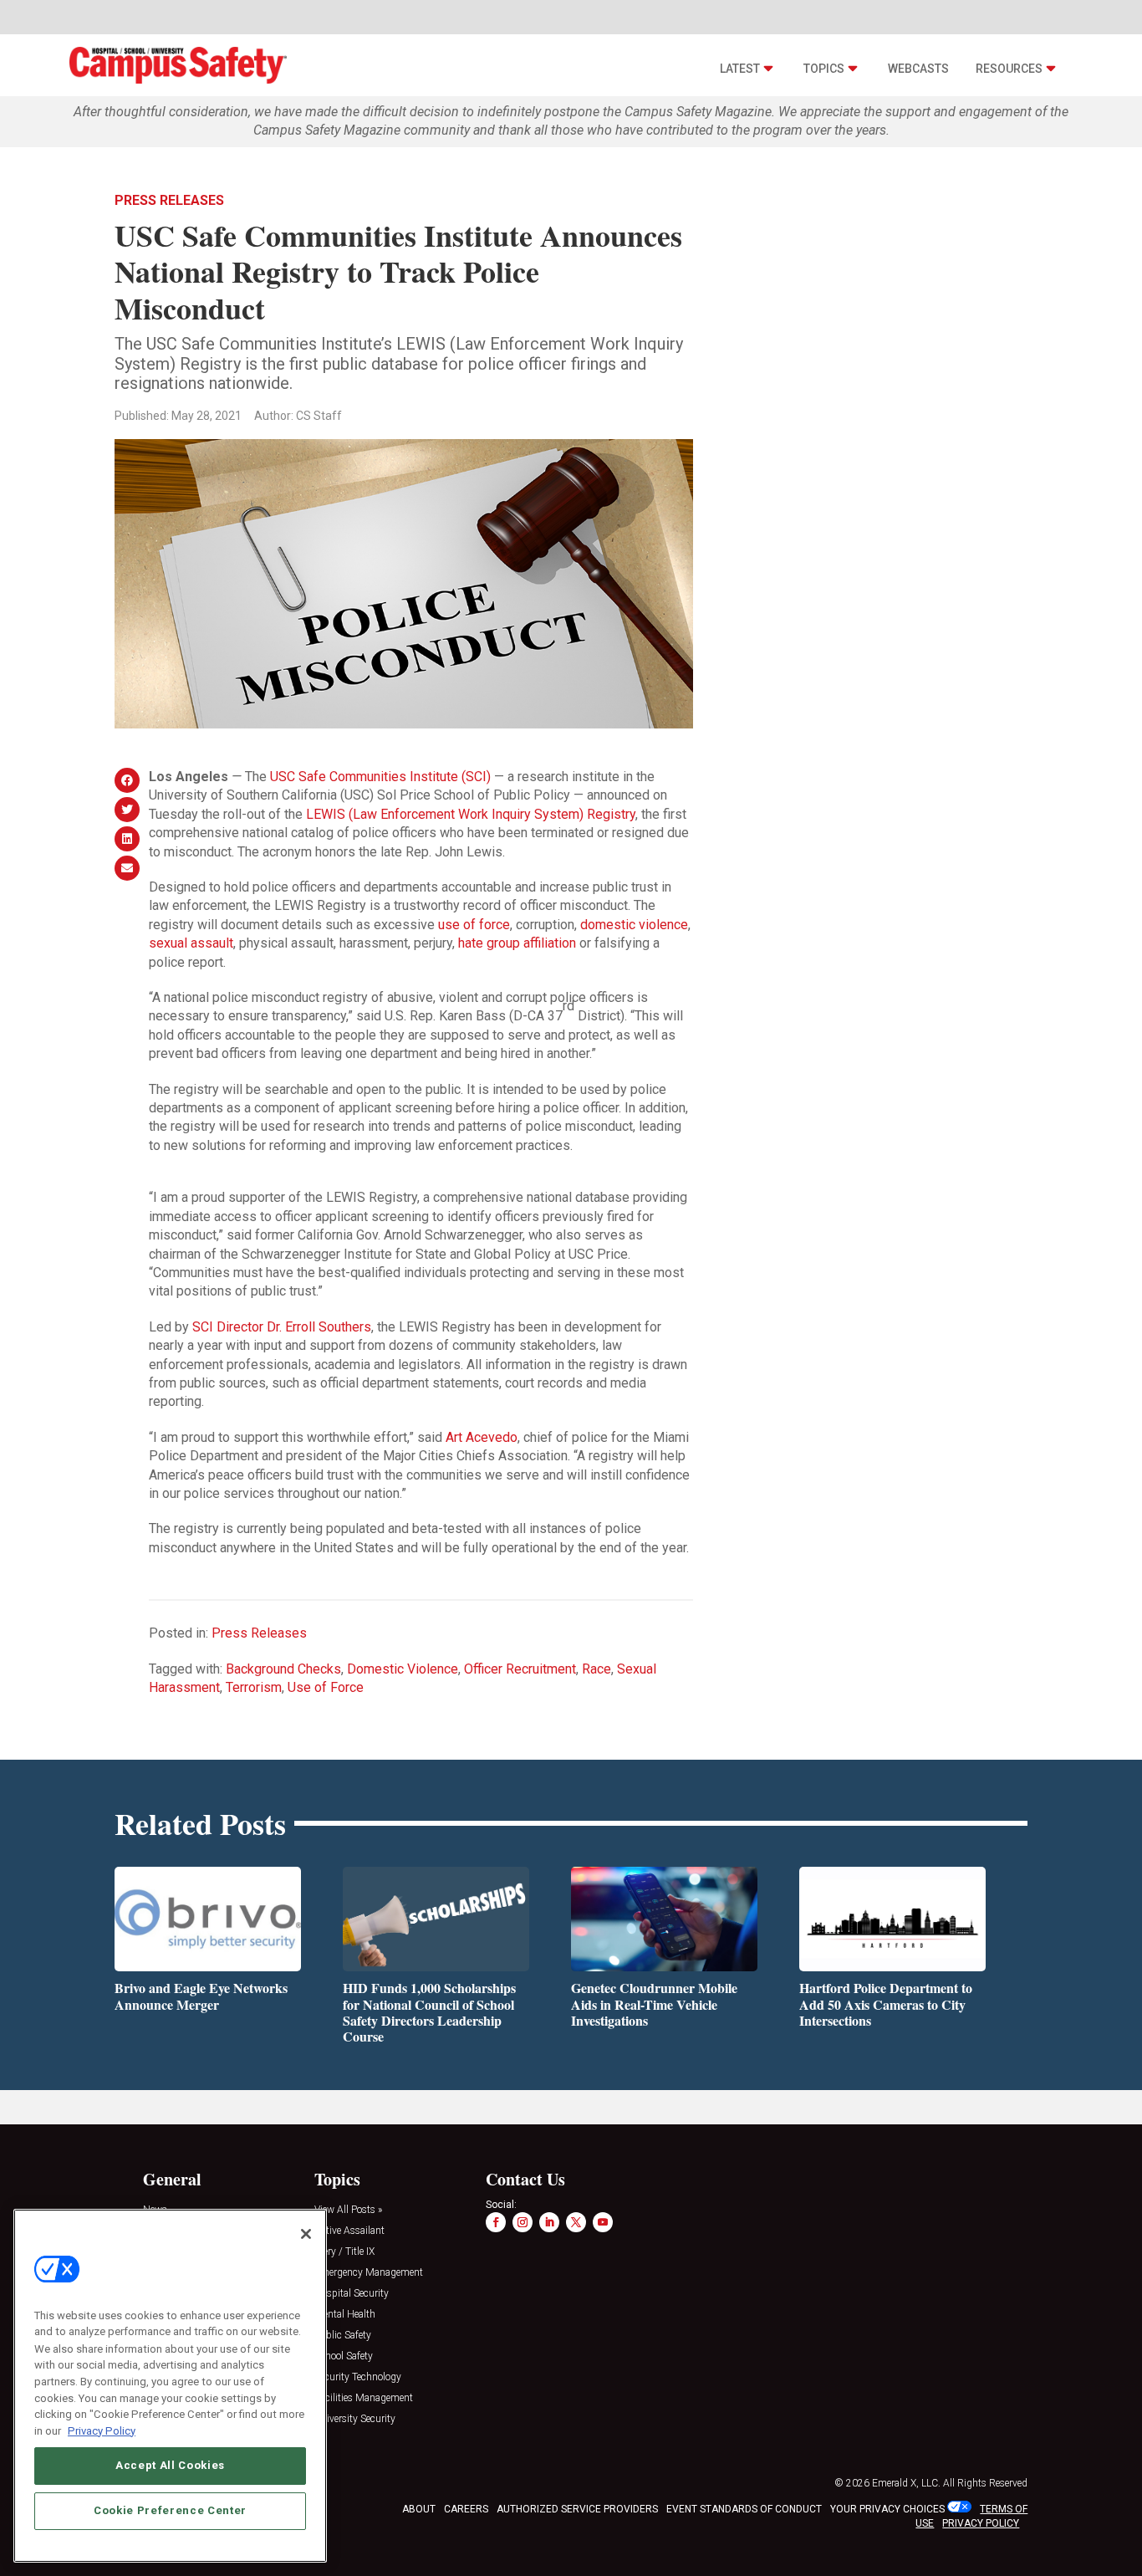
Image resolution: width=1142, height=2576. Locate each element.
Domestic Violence (403, 1669)
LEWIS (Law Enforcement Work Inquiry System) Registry (471, 814)
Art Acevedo (482, 1437)
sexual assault (191, 943)
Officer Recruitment (520, 1669)
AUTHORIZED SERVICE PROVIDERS (577, 2509)
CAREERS (466, 2509)
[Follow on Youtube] (603, 2222)
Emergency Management (369, 2273)
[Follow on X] (576, 2222)
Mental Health (345, 2315)
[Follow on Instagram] (523, 2222)
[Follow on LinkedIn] (549, 2222)
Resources (1009, 69)
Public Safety (343, 2336)
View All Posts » (348, 2210)
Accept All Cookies (170, 2465)
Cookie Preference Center (170, 2510)
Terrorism (254, 1687)
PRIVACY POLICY (981, 2523)
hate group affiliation (517, 943)
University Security (355, 2419)
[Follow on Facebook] (496, 2222)
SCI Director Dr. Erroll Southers (282, 1327)
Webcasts (918, 69)
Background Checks (283, 1669)
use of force (474, 925)
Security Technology (358, 2377)
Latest (740, 69)
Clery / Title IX (344, 2252)
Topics (824, 69)
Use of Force (326, 1687)
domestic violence (634, 925)
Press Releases (169, 200)
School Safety (344, 2356)
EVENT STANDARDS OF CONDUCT (744, 2509)
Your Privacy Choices (887, 2509)
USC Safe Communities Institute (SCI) (380, 777)
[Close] (306, 2234)
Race (596, 1669)
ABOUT (419, 2509)
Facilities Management (364, 2398)
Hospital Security (352, 2294)
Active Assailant (349, 2231)
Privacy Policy (102, 2430)
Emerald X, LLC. (906, 2483)
